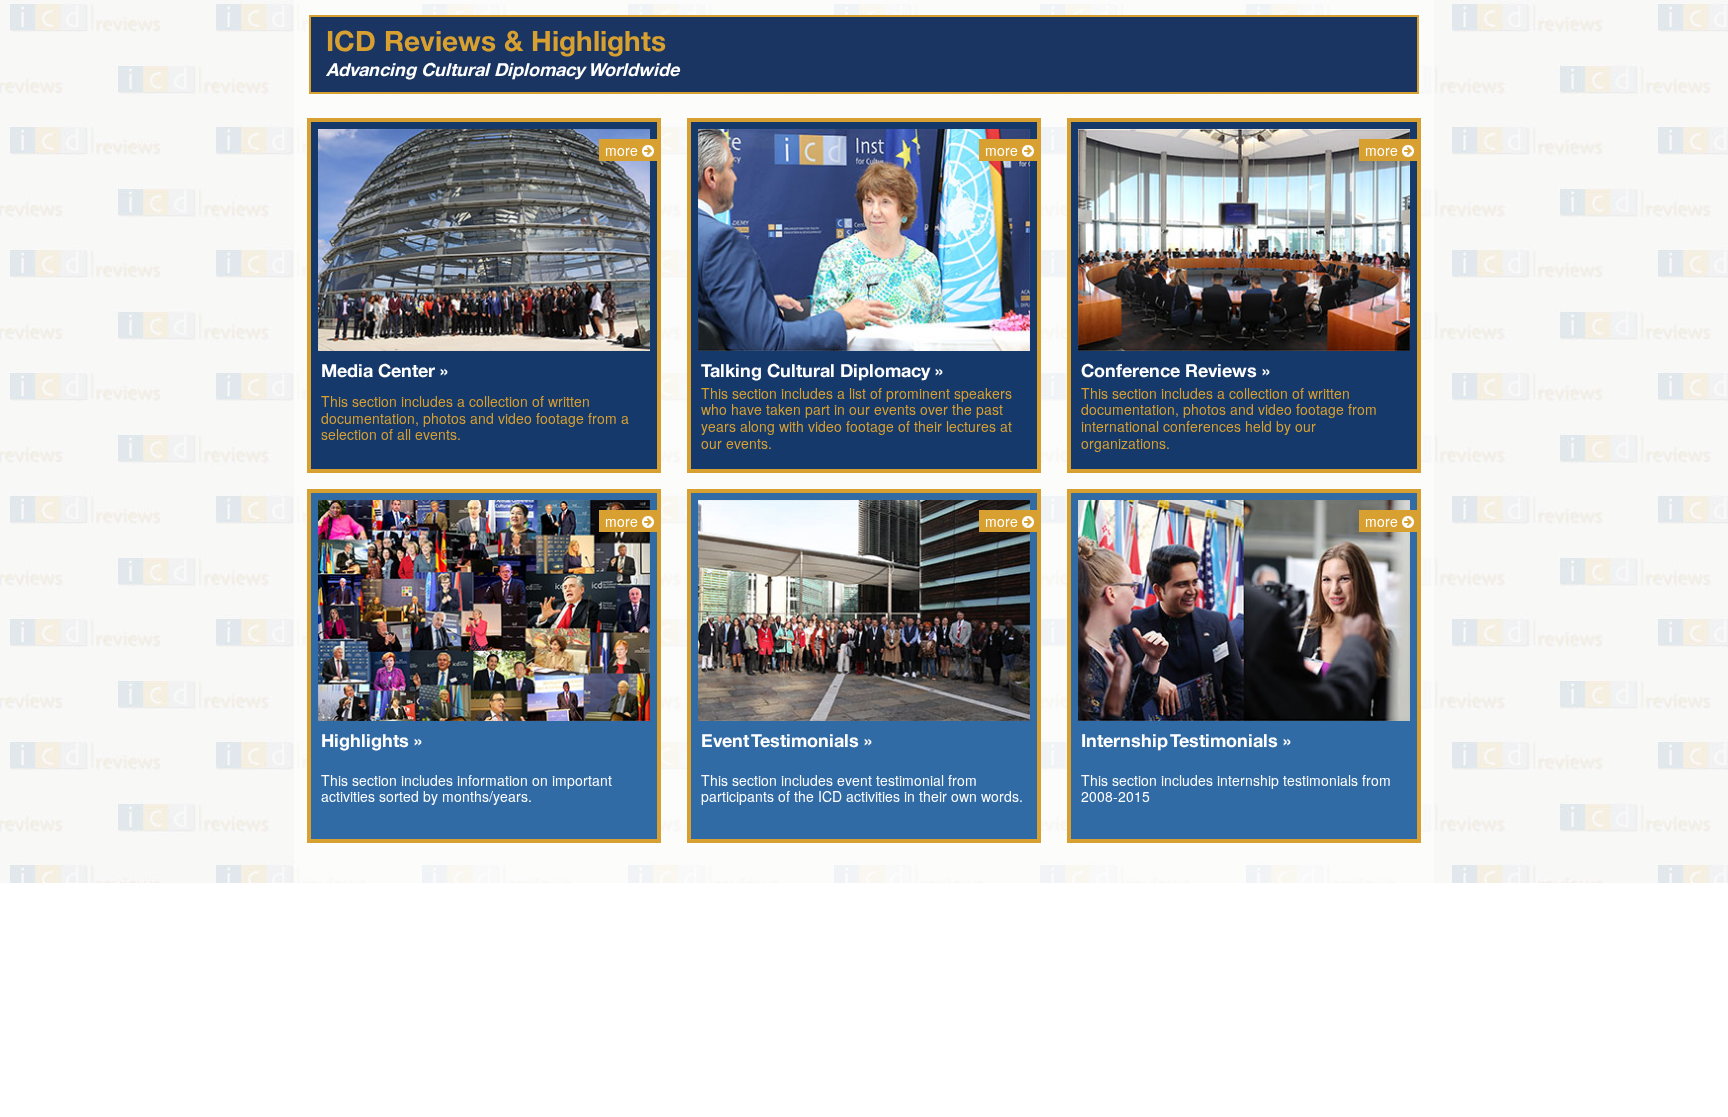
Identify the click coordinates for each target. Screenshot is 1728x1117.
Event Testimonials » (786, 742)
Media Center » (384, 372)
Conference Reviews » (1175, 372)
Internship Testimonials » (1186, 742)
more (623, 150)
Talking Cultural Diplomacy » (822, 372)
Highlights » (371, 742)
